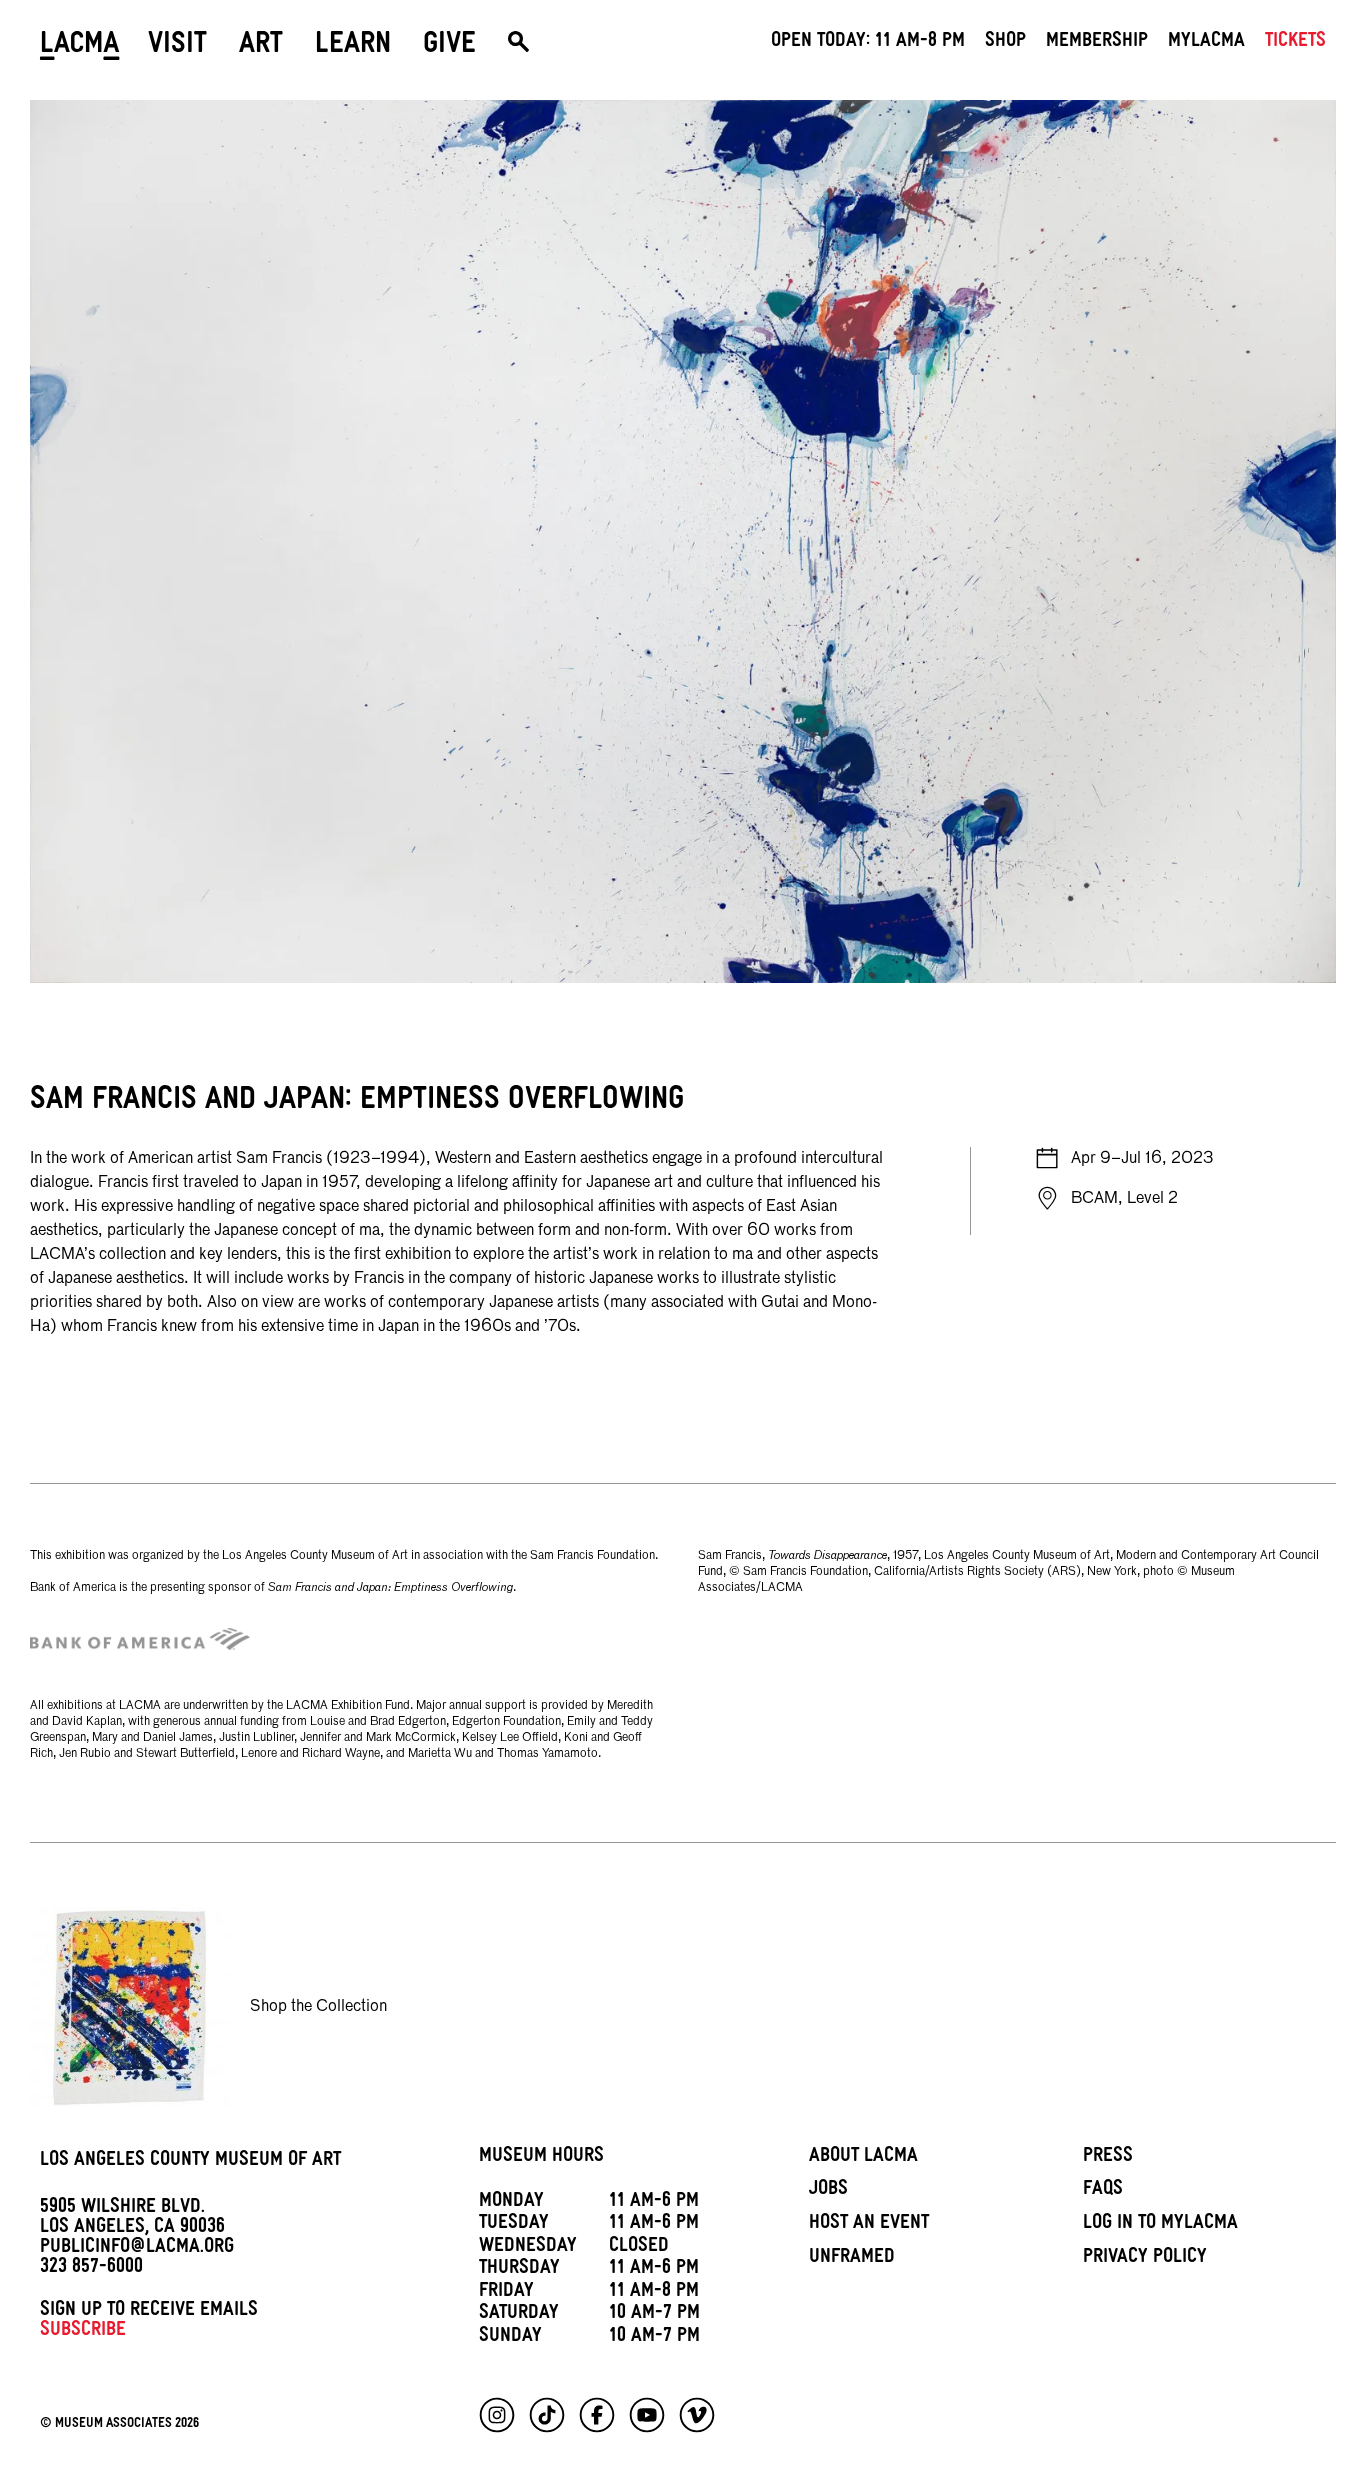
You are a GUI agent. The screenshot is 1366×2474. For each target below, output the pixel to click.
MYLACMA (1206, 43)
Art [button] (261, 47)
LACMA (80, 47)
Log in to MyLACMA (1160, 2225)
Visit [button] (177, 47)
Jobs (828, 2191)
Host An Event (869, 2225)
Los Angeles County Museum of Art (190, 2162)
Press (1108, 2158)
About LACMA (863, 2158)
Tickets (1295, 43)
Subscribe (83, 2332)
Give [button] (449, 47)
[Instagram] (497, 2415)
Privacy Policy (1145, 2259)
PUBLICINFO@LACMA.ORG (137, 2249)
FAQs (1103, 2191)
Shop (1005, 43)
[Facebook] (597, 2415)
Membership (1097, 43)
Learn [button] (353, 47)
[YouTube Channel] (647, 2415)
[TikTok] (547, 2415)
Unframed (852, 2259)
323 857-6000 (91, 2269)
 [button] (518, 47)
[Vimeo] (697, 2415)
